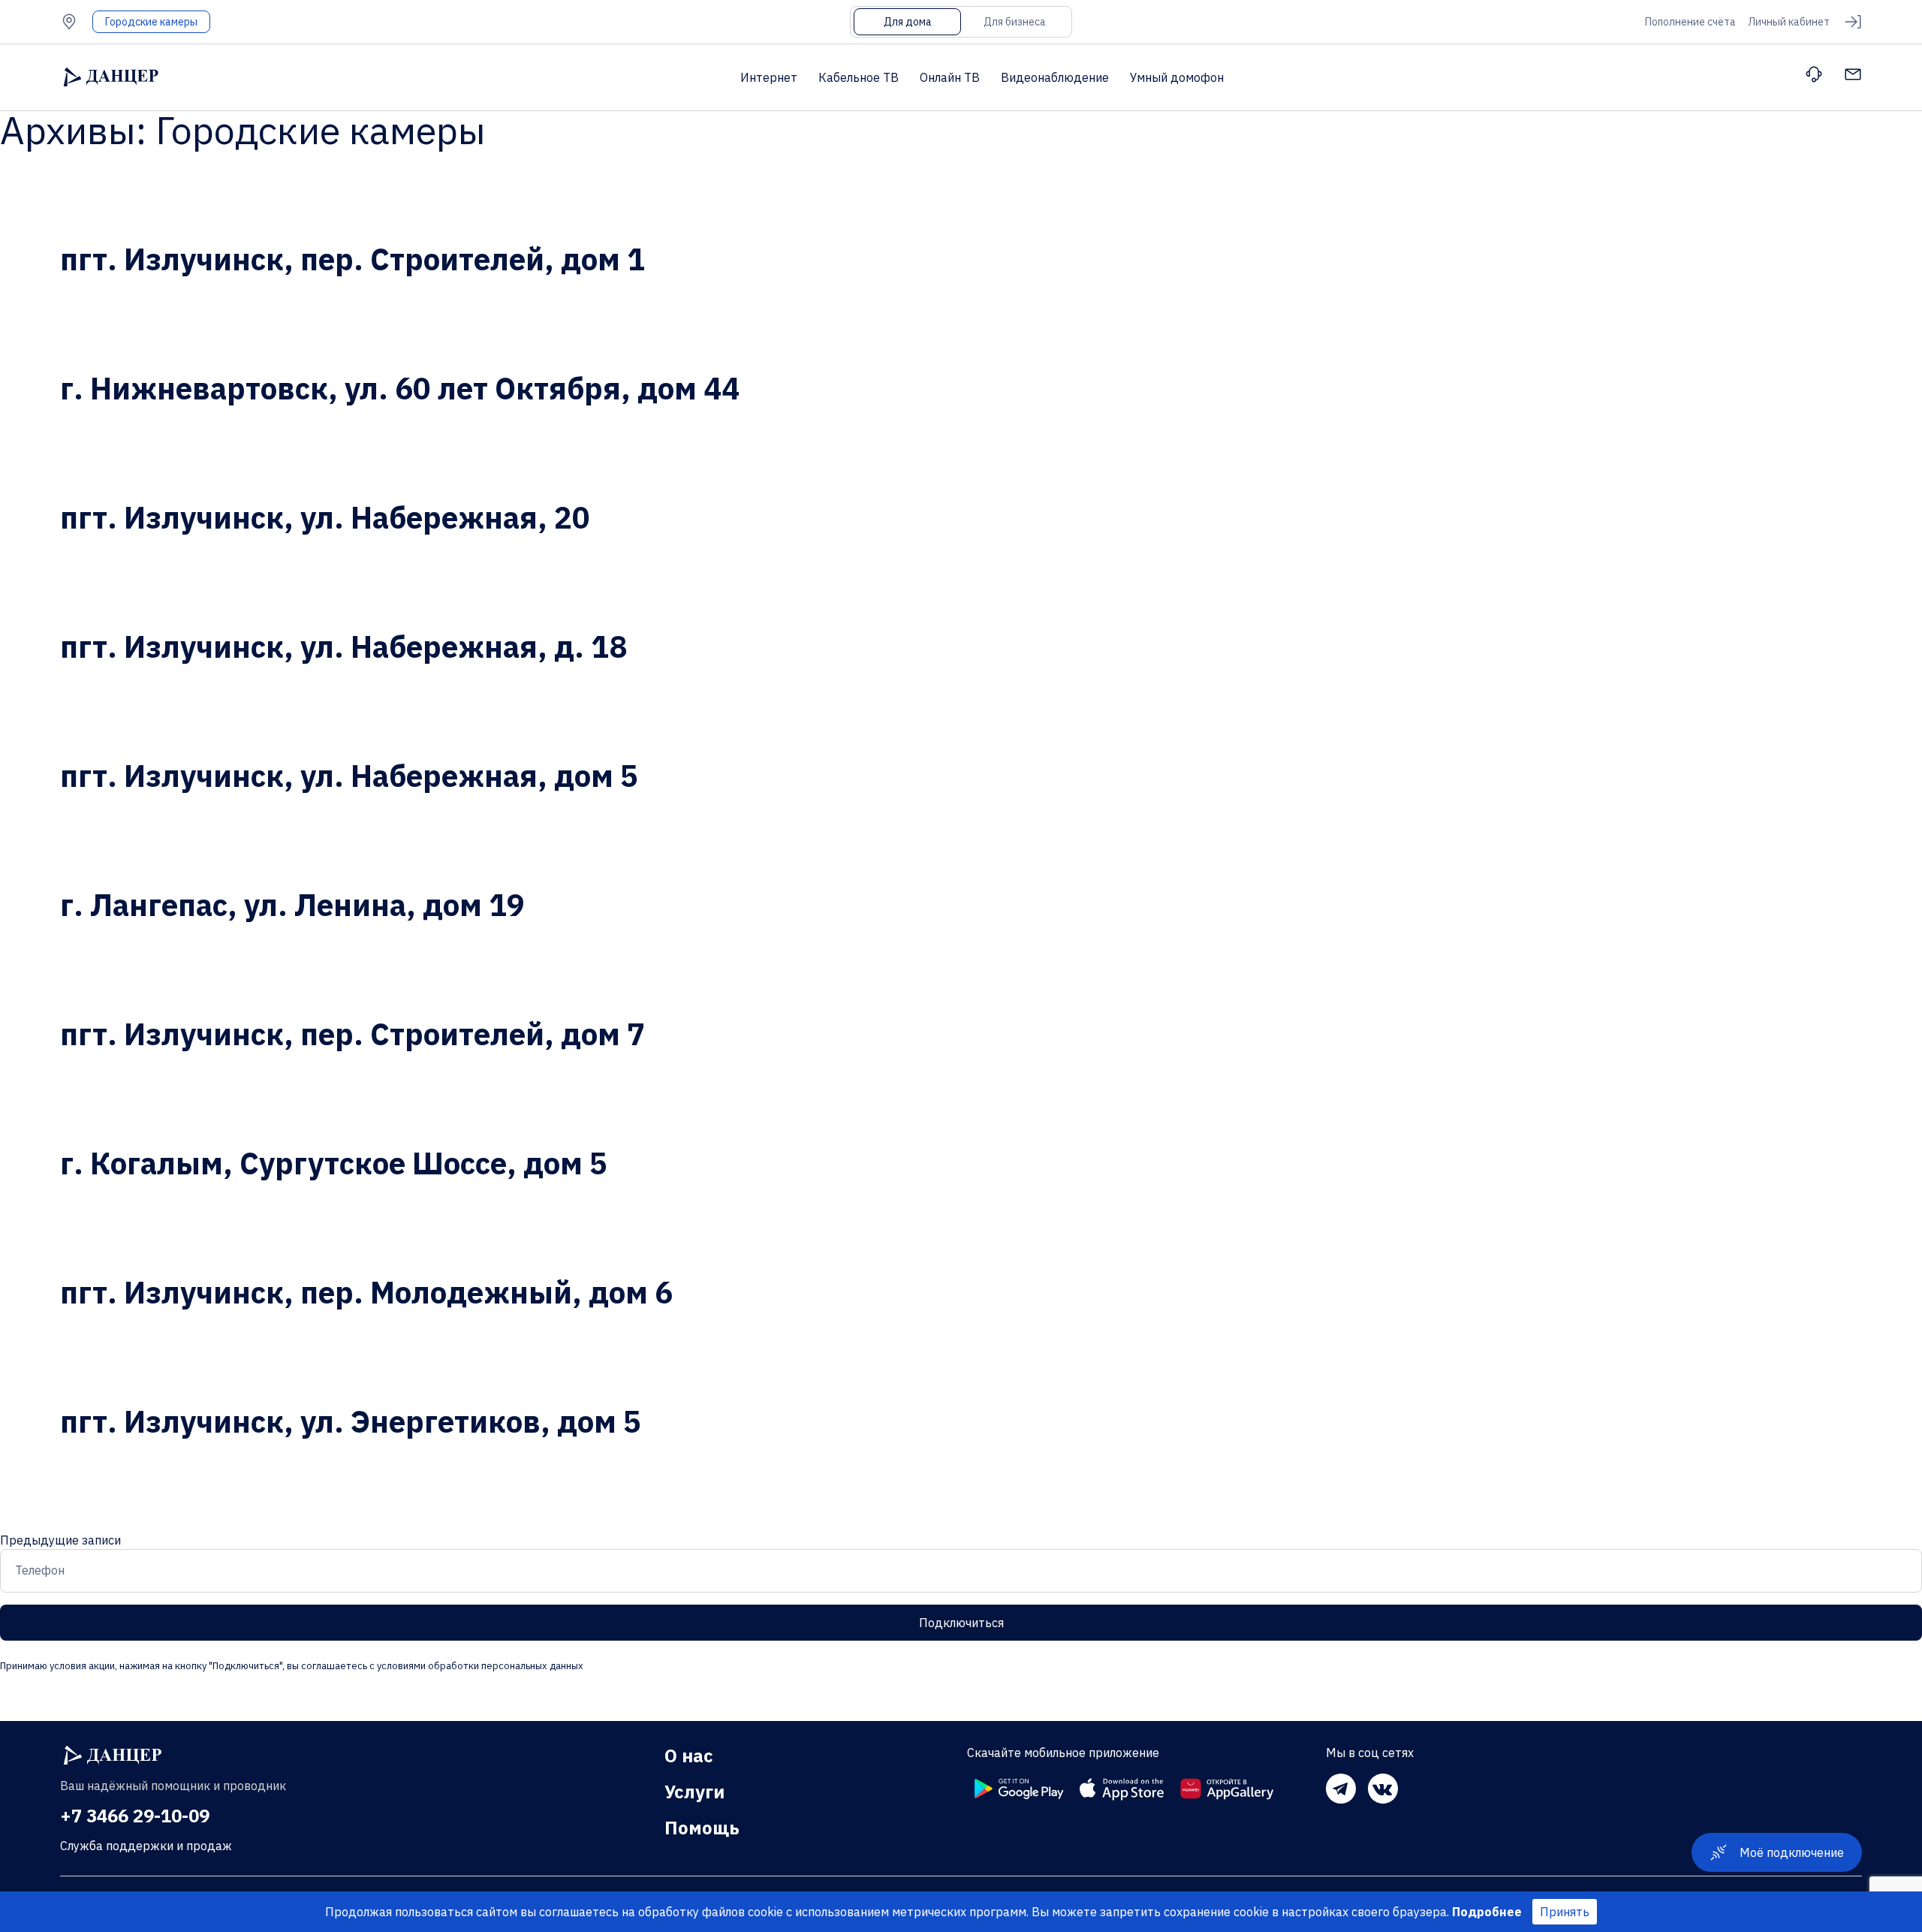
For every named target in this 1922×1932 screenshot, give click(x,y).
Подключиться (961, 1623)
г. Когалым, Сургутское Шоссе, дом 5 (334, 1163)
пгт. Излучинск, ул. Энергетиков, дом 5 (351, 1421)
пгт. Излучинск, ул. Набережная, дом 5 (349, 776)
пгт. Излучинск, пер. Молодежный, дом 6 (366, 1292)
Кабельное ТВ (859, 77)
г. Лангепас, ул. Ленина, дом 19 (292, 905)
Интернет (769, 77)
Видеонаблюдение (1055, 77)
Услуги (694, 1792)
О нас (689, 1756)
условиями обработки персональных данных (479, 1666)
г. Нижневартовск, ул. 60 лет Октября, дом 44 (400, 388)
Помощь (702, 1828)
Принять (1565, 1912)
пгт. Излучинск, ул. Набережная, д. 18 (343, 647)
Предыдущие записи (60, 1540)
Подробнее (1487, 1912)
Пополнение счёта (1690, 22)
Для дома (908, 22)
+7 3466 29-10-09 (135, 1816)
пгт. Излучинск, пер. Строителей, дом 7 (352, 1034)
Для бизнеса (1015, 22)
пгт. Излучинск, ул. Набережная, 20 (325, 517)
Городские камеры (151, 22)
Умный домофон (1177, 77)
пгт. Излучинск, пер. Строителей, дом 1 (352, 259)
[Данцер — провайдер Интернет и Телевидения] (113, 1756)
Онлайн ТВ (950, 77)
